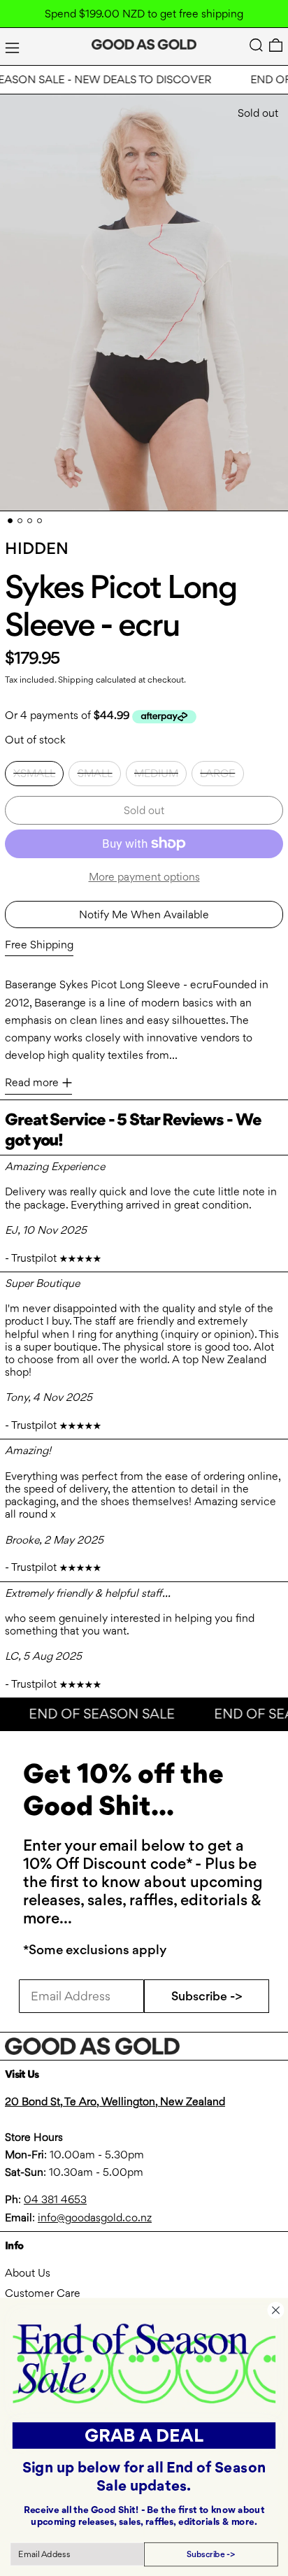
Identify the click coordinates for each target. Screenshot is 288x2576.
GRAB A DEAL (144, 2435)
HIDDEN (37, 548)
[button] (256, 45)
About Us (28, 2273)
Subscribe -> (207, 1996)
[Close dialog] (275, 2310)
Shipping (76, 679)
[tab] (10, 521)
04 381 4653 (55, 2199)
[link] (144, 2363)
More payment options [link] (144, 877)
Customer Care (43, 2293)
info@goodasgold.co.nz (95, 2218)
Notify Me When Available (144, 915)
